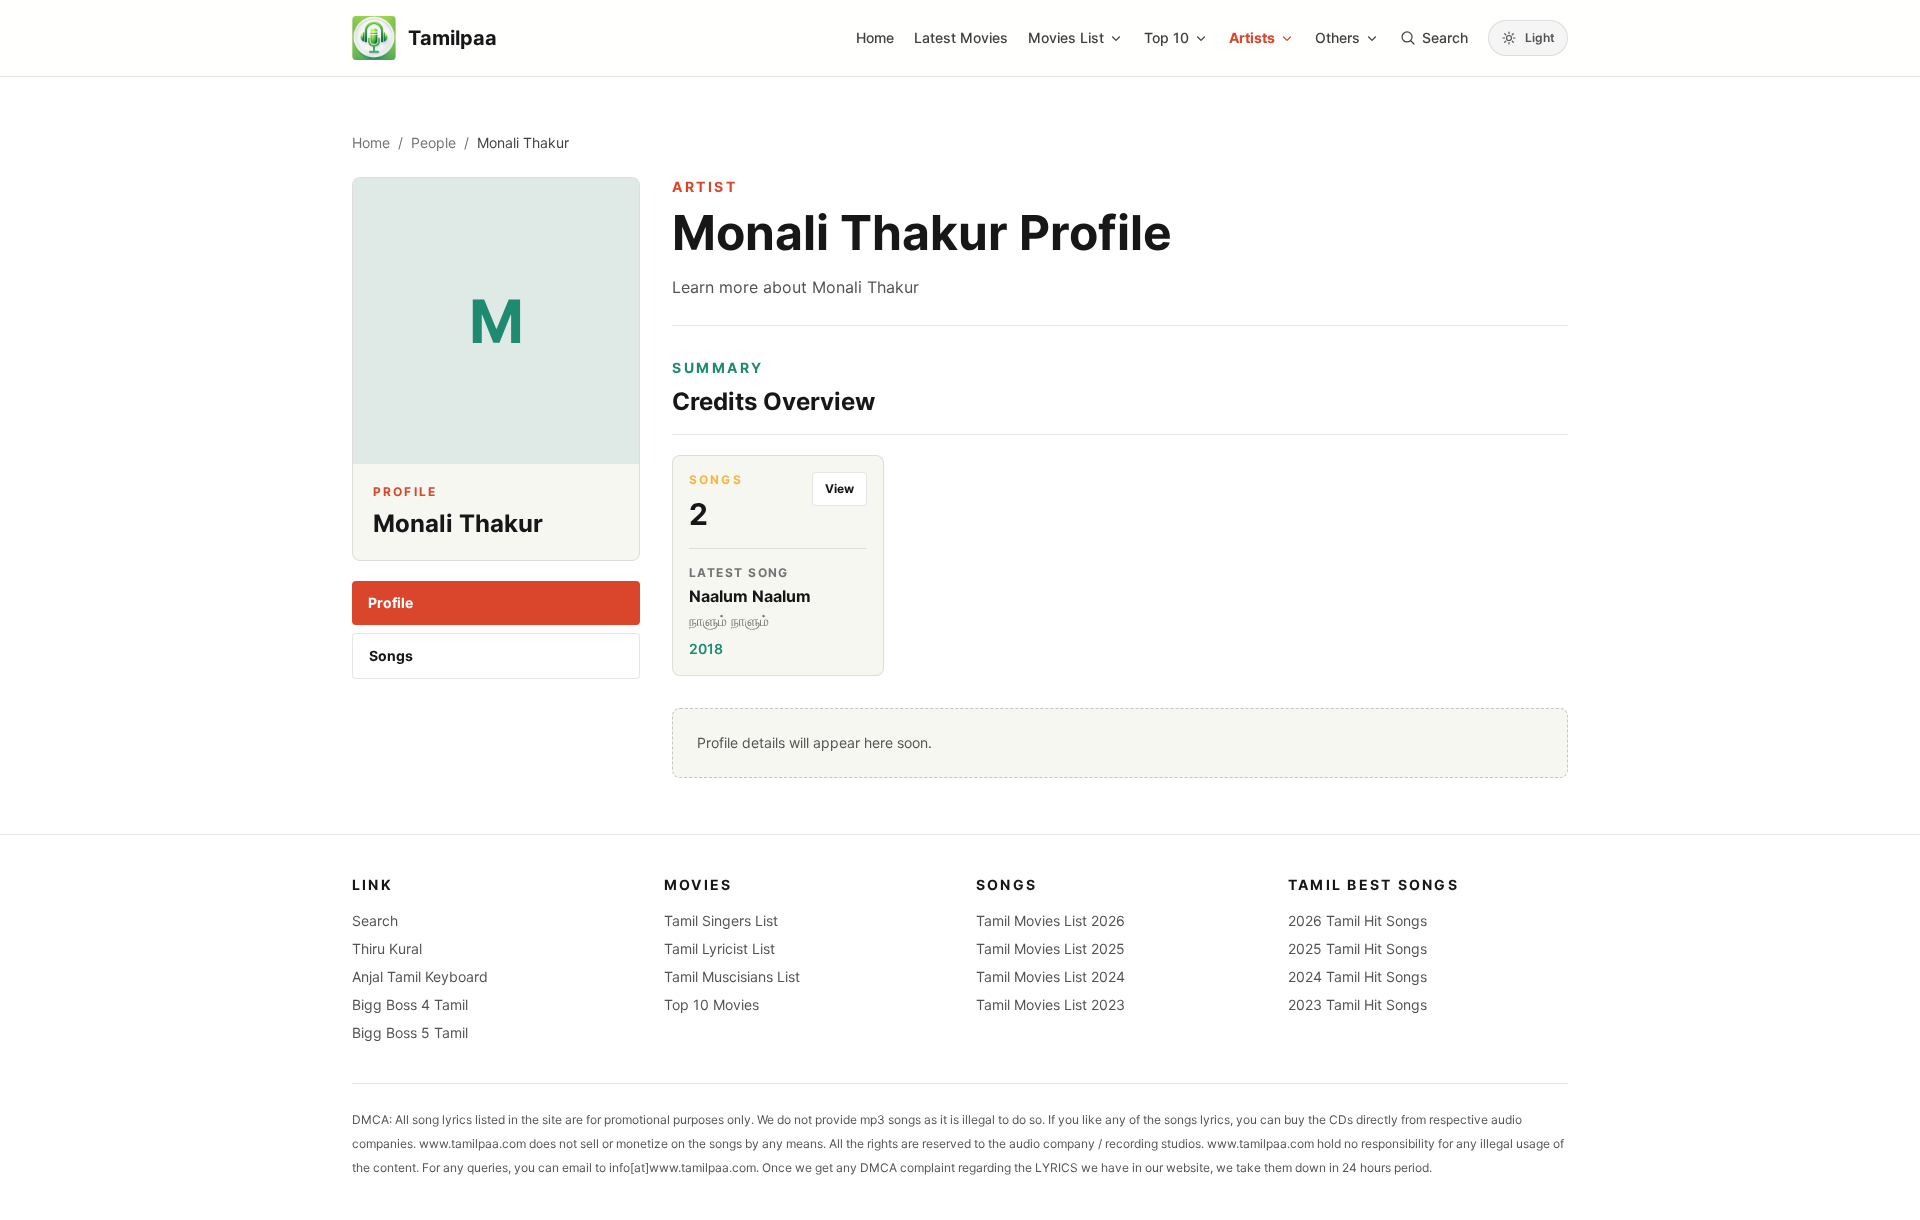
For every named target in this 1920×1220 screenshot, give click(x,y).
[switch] (1528, 38)
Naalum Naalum (750, 596)
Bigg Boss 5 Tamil (410, 1032)
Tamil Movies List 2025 (1050, 948)
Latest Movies (961, 37)
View (839, 488)
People (433, 142)
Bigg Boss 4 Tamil (410, 1004)
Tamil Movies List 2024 (1050, 976)
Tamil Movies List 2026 (1050, 920)
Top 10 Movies (711, 1004)
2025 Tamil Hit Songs (1357, 948)
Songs (391, 655)
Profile (390, 602)
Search (375, 920)
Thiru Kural (387, 948)
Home (875, 37)
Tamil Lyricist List (719, 948)
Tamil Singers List (721, 920)
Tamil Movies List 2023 (1050, 1004)
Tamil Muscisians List (732, 976)
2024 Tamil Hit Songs (1357, 976)
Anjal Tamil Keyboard (420, 976)
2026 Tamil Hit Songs (1357, 920)
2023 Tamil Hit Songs (1357, 1004)
